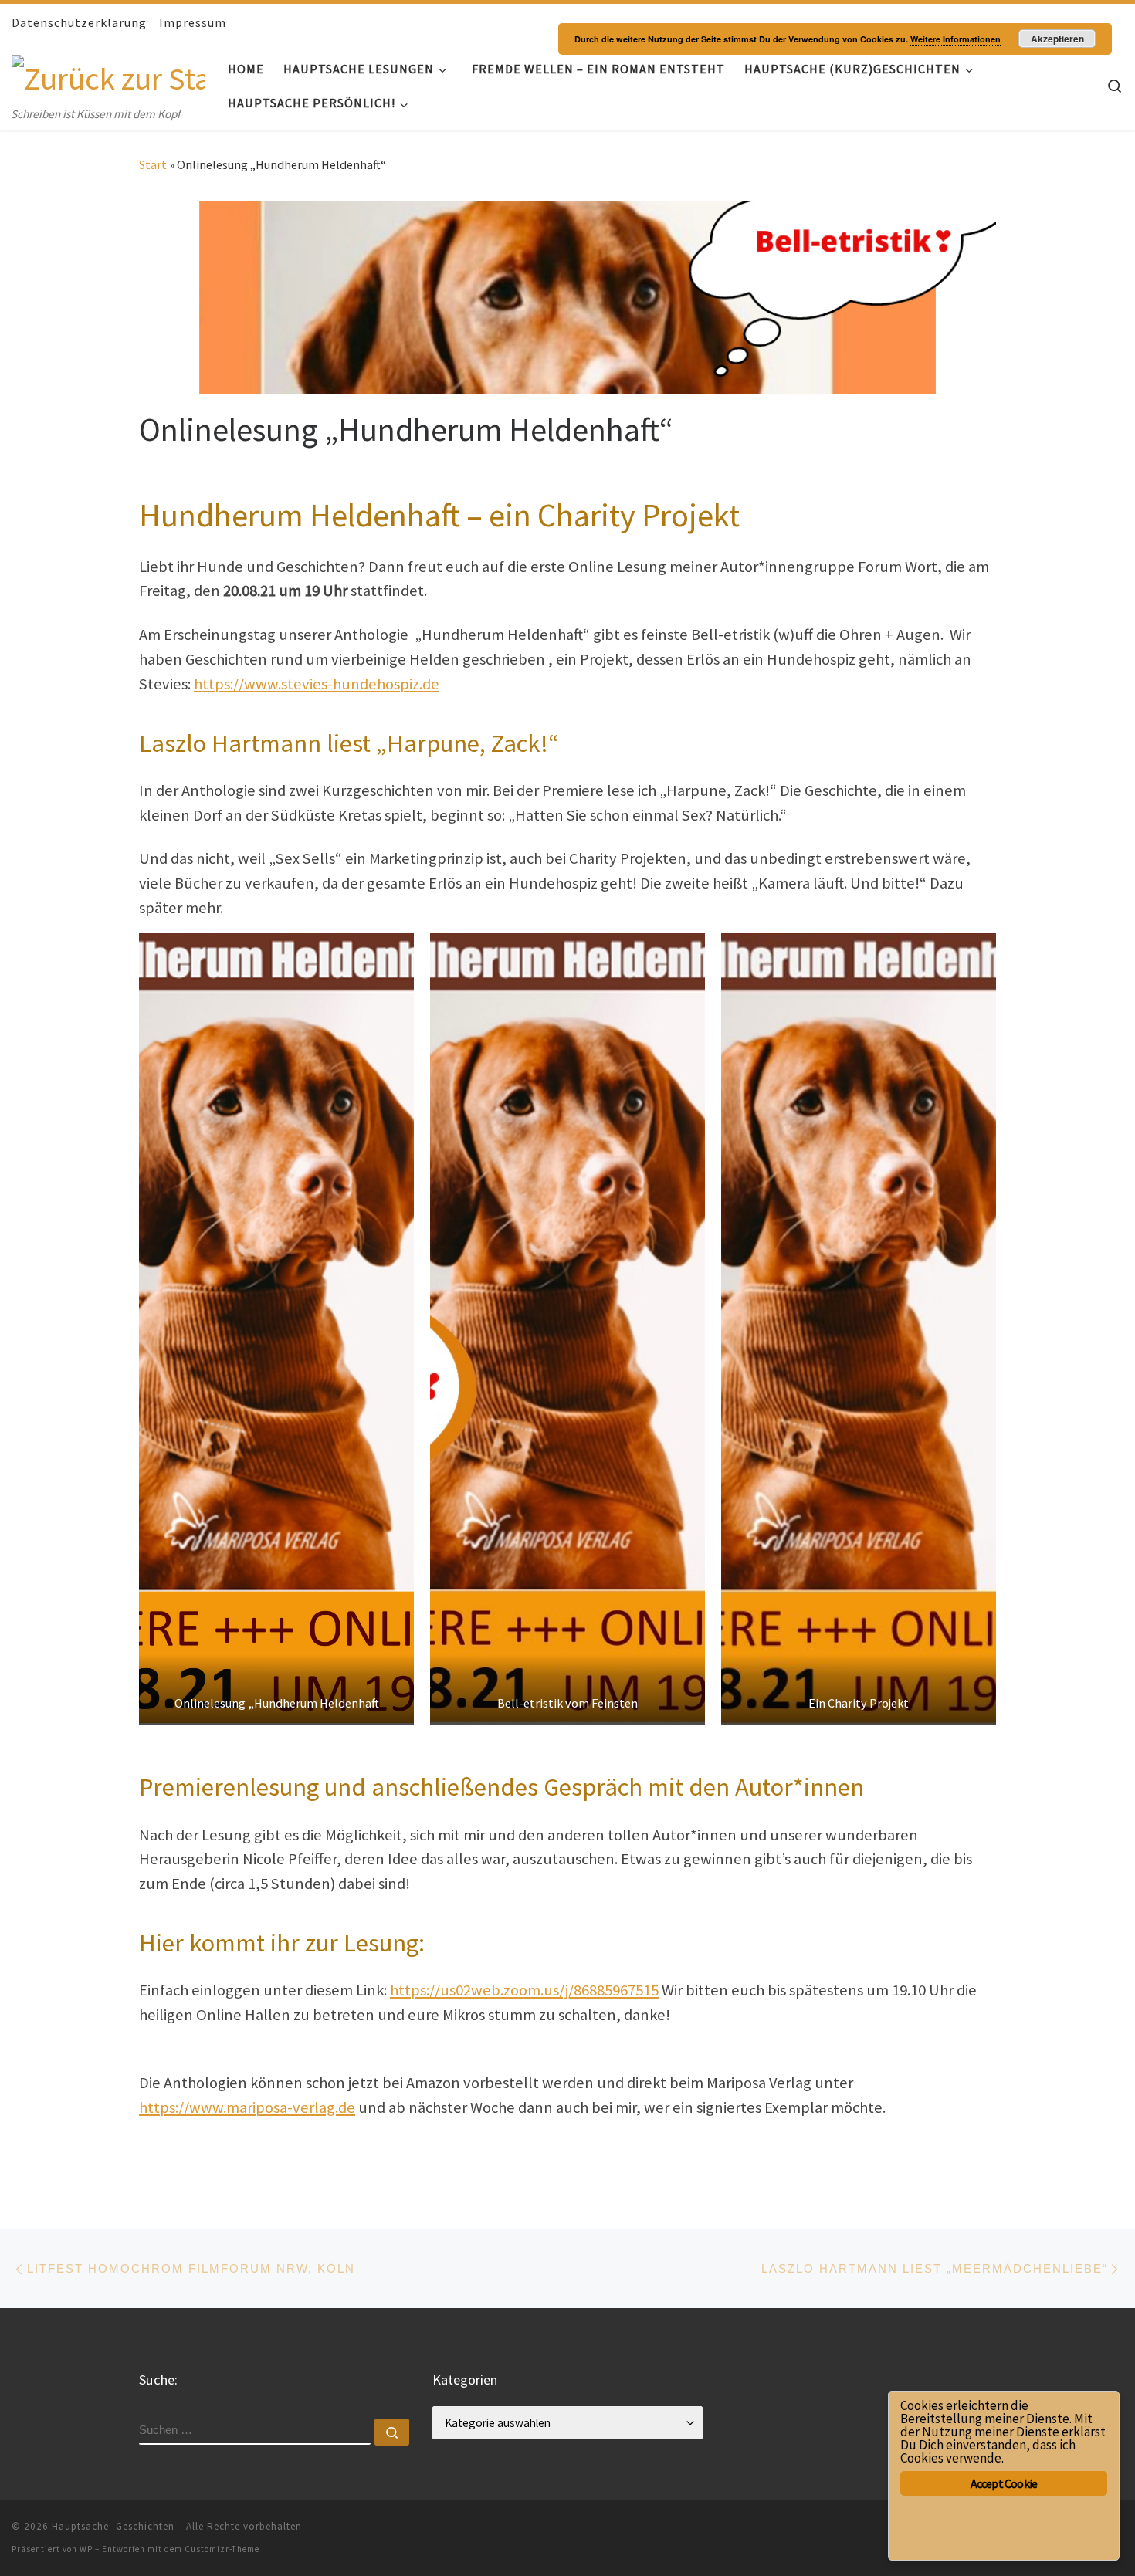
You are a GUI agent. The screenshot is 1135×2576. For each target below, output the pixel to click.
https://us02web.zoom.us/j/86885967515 (524, 1990)
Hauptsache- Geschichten (113, 2526)
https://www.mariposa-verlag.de (247, 2107)
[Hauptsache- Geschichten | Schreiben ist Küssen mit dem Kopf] (108, 74)
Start (153, 164)
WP (86, 2549)
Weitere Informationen (955, 39)
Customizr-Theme (222, 2549)
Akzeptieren (1057, 39)
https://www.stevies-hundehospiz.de (317, 684)
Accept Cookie (1004, 2483)
